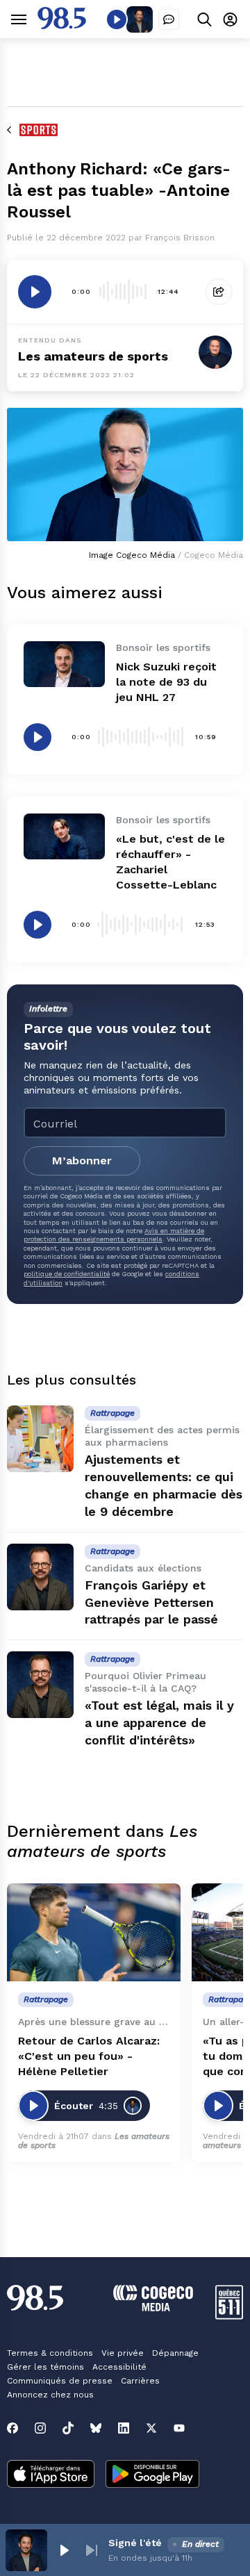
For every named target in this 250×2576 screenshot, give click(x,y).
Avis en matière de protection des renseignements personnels (114, 1235)
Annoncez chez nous (50, 2395)
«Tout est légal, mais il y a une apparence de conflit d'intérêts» (159, 1723)
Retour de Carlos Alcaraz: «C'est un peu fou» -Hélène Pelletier (89, 2056)
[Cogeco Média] (153, 2307)
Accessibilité (119, 2367)
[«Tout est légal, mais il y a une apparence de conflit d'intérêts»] (40, 1685)
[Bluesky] (96, 2428)
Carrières (140, 2381)
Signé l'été (135, 2543)
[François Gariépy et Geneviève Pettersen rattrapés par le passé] (40, 1577)
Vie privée (123, 2353)
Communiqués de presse (60, 2381)
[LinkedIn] (124, 2428)
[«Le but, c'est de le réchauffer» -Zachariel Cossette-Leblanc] (64, 836)
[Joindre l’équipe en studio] (169, 19)
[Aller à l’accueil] (62, 25)
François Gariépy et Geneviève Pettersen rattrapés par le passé (151, 1602)
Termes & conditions (50, 2353)
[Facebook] (12, 2428)
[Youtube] (179, 2428)
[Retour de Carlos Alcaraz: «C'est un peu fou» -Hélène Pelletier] (94, 1932)
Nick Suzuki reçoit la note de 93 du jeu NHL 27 (166, 682)
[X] (151, 2428)
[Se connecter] (230, 19)
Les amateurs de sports (93, 356)
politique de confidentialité (67, 1274)
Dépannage (175, 2353)
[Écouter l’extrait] (35, 292)
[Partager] (219, 292)
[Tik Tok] (68, 2428)
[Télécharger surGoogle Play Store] (152, 2475)
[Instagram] (40, 2428)
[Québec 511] (229, 2316)
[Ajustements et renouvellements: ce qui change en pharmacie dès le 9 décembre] (40, 1439)
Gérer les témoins (45, 2367)
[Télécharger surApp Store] (51, 2475)
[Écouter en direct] (117, 19)
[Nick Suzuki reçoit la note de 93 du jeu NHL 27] (64, 664)
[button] (64, 2550)
